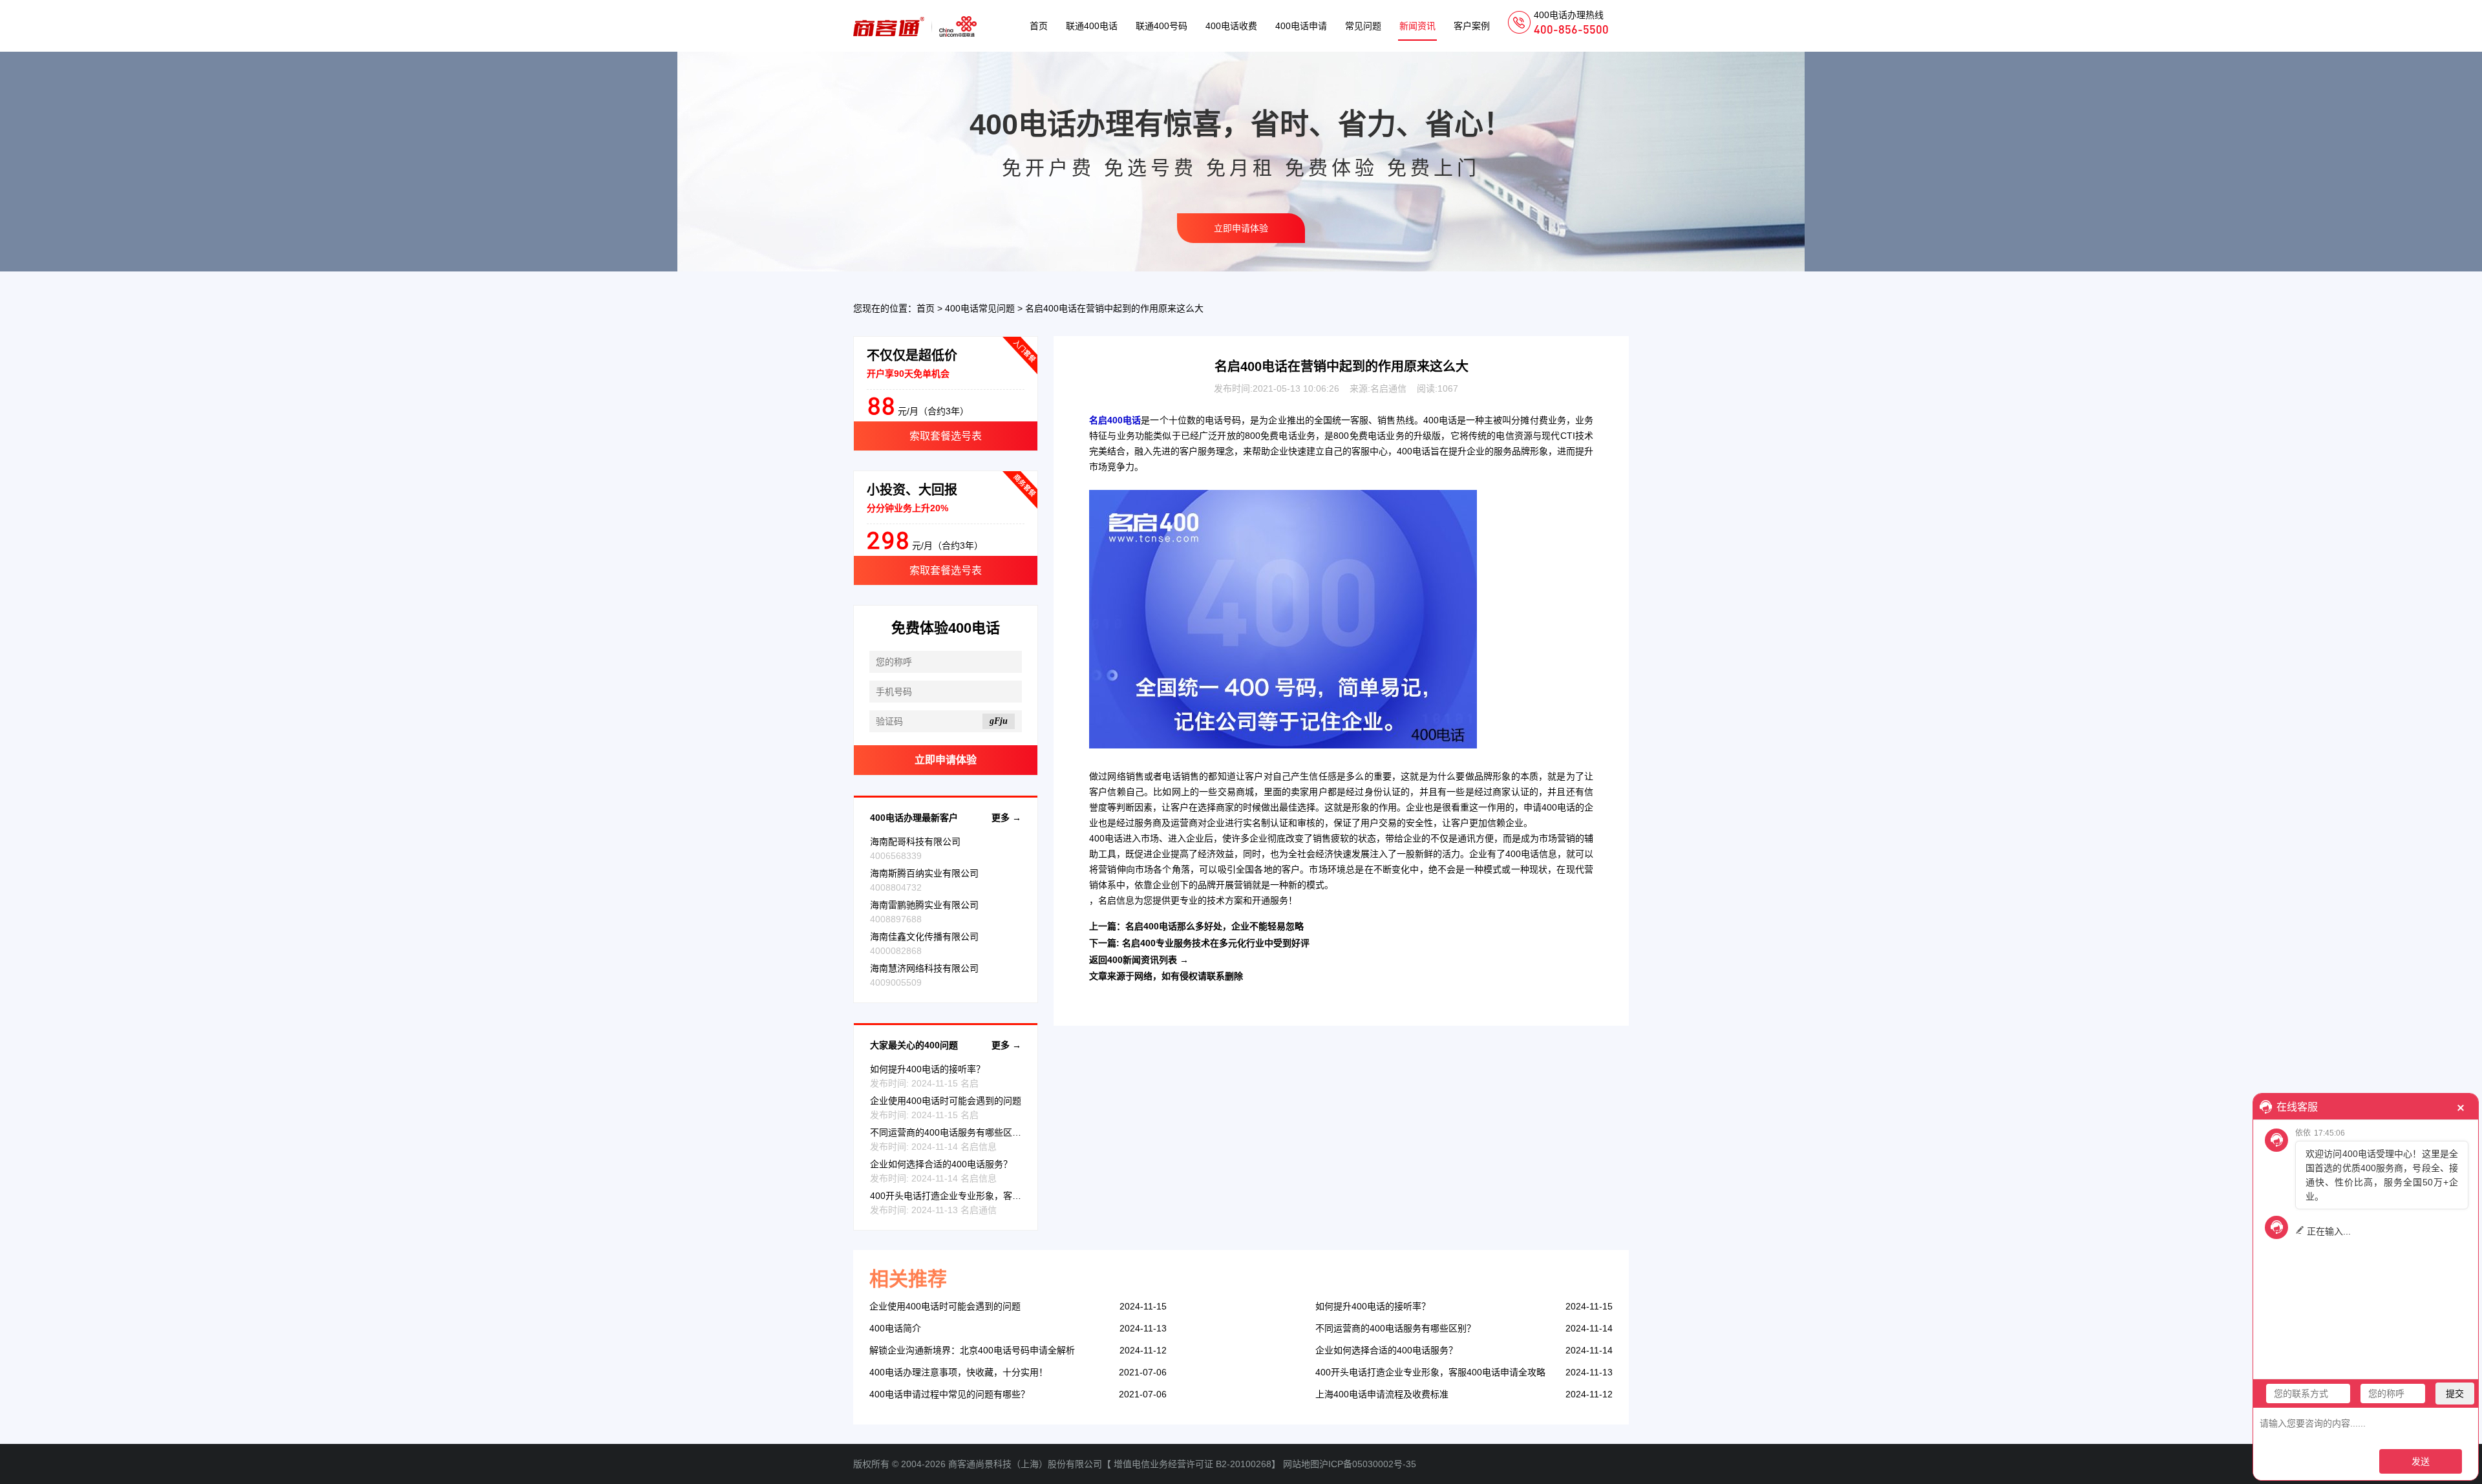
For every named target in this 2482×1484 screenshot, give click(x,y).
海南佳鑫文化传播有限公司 (924, 937)
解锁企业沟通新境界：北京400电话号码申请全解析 (972, 1350)
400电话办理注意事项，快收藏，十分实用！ (959, 1372)
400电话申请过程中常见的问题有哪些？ (949, 1394)
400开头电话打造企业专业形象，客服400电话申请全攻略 (985, 1196)
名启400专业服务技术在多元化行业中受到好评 (1216, 943)
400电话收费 (1231, 26)
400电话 (1440, 420)
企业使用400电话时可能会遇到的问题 (946, 1101)
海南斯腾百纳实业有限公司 (924, 873)
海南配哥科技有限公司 (915, 842)
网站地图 (1301, 1464)
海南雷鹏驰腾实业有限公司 (924, 905)
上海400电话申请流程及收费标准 (1382, 1394)
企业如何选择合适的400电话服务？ (941, 1164)
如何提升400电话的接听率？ (928, 1069)
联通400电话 (1092, 26)
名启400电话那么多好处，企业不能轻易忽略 (1214, 926)
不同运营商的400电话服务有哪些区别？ (950, 1132)
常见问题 (1363, 26)
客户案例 (1472, 26)
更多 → (1006, 818)
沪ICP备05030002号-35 (1368, 1464)
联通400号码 (1161, 26)
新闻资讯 (1417, 26)
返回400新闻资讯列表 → (1139, 960)
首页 (1039, 26)
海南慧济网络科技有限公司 (924, 968)
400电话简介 (895, 1328)
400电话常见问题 (980, 308)
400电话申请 (1301, 26)
